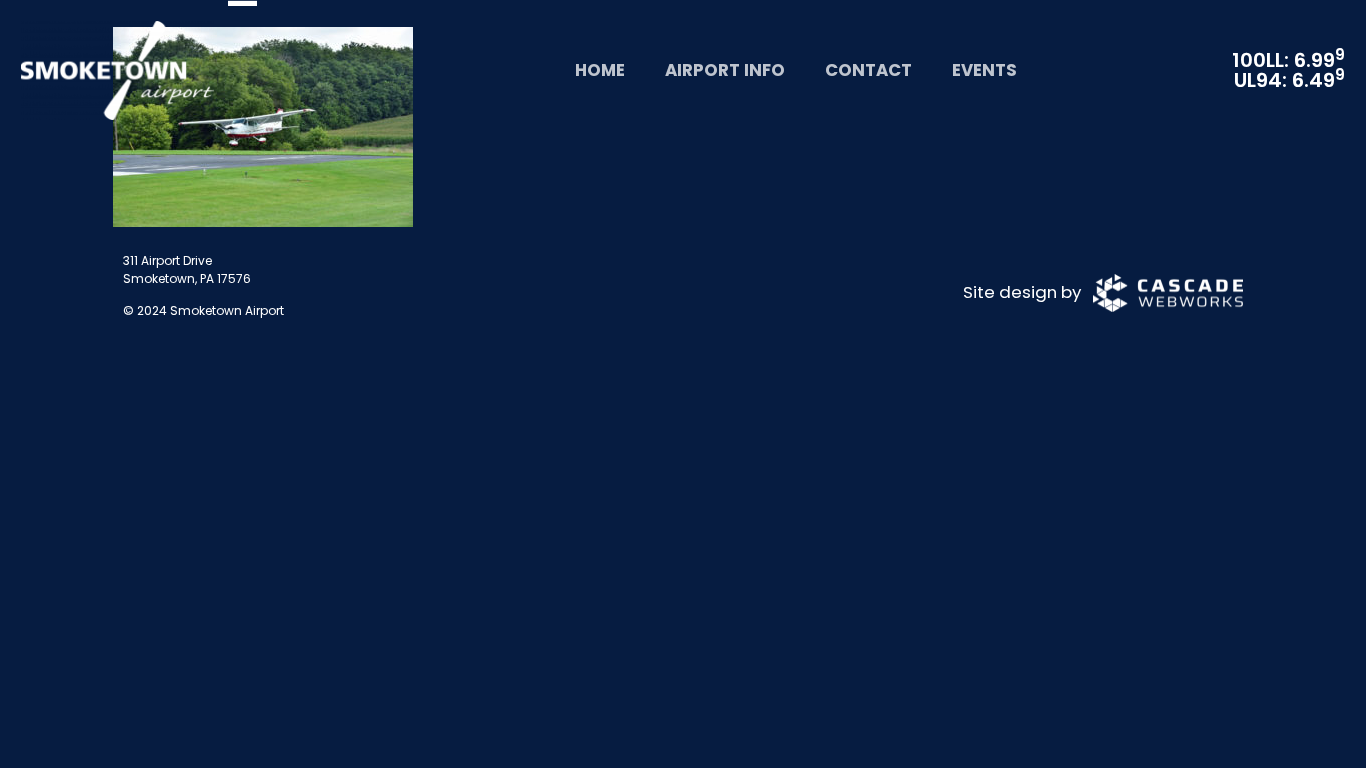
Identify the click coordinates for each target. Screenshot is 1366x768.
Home (600, 70)
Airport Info (725, 70)
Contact (868, 70)
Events (984, 70)
